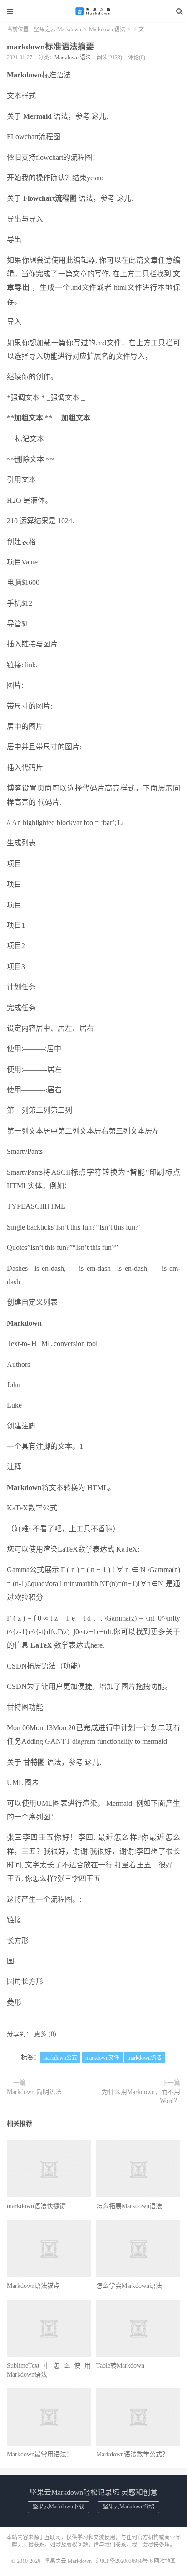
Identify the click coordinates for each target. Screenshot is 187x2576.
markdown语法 (145, 2058)
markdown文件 (102, 2058)
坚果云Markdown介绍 (129, 2507)
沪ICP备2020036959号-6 (124, 2561)
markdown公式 (60, 2058)
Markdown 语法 (107, 29)
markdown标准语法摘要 (50, 47)
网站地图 (165, 2561)
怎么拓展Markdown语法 (129, 2206)
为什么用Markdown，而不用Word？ (141, 2096)
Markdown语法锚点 (33, 2286)
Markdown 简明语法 (34, 2092)
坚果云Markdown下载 (58, 2507)
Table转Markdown (120, 2366)
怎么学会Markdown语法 (129, 2286)
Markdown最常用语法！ (40, 2454)
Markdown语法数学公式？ (132, 2454)
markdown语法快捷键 (36, 2206)
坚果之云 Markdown (93, 11)
